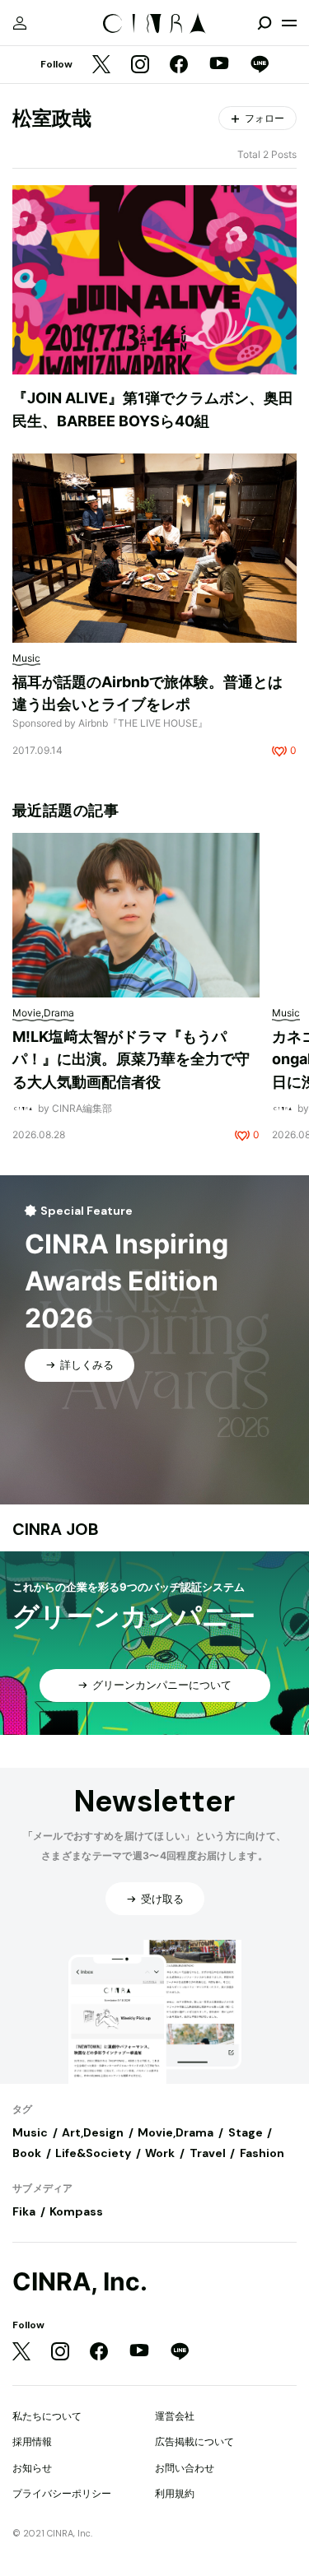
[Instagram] (140, 65)
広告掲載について (194, 2441)
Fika (24, 2211)
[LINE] (260, 65)
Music (30, 2132)
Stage (246, 2132)
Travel (208, 2153)
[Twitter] (101, 65)
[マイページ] (20, 23)
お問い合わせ (185, 2468)
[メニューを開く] (289, 23)
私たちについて (47, 2416)
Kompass (76, 2211)
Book (27, 2153)
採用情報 (32, 2441)
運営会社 (175, 2416)
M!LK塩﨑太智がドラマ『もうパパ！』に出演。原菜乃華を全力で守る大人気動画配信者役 (131, 1059)
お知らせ (32, 2468)
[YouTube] (219, 65)
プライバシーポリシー (62, 2493)
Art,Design (93, 2132)
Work (160, 2153)
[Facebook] (179, 65)
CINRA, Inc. (80, 2282)
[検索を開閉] (265, 23)
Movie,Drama (176, 2132)
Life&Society (93, 2153)
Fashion (262, 2153)
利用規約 (175, 2493)
